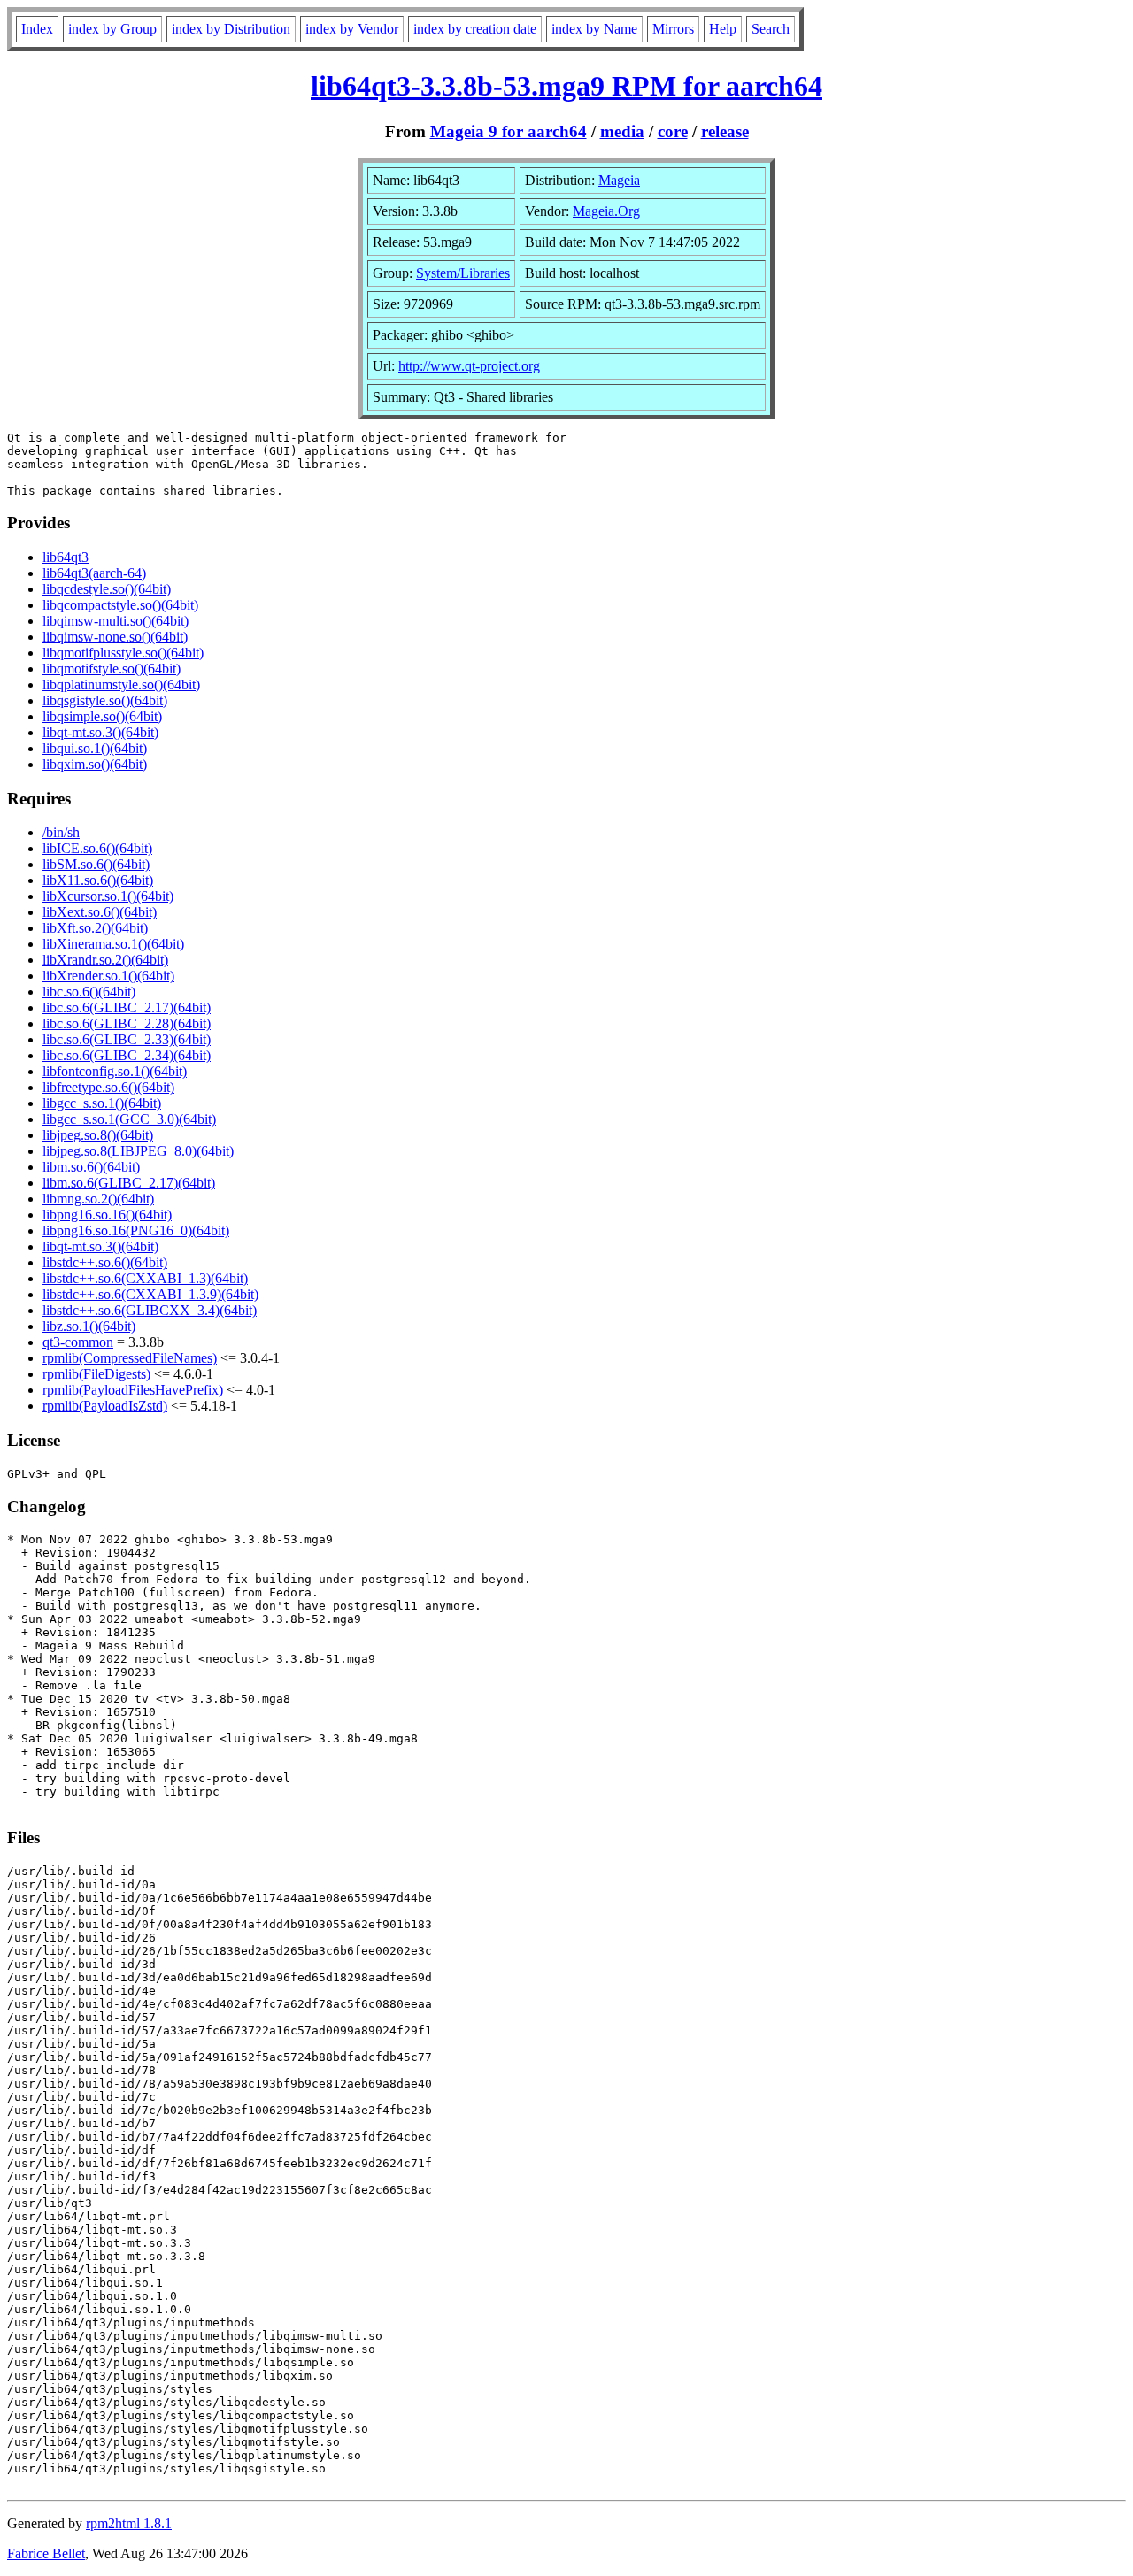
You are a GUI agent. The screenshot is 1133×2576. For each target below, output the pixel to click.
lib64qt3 (66, 557)
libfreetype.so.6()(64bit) (108, 1087)
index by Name (594, 29)
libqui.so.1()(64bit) (95, 748)
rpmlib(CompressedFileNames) (130, 1358)
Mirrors (673, 29)
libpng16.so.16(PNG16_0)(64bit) (136, 1230)
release (725, 131)
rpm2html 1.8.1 (129, 2523)
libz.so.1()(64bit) (89, 1326)
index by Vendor (352, 29)
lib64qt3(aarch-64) (94, 573)
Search (771, 29)
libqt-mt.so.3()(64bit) (100, 732)
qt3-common (78, 1342)
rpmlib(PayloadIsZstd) (105, 1406)
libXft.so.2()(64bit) (95, 928)
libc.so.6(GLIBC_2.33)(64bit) (127, 1039)
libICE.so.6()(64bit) (97, 848)
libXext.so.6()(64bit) (100, 912)
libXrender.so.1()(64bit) (108, 976)
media (622, 131)
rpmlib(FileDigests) (96, 1374)
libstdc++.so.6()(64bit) (105, 1262)
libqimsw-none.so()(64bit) (115, 637)
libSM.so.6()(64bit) (96, 864)
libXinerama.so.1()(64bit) (113, 944)
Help (723, 29)
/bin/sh (61, 832)
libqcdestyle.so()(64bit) (107, 589)
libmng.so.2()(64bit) (98, 1199)
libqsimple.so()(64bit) (102, 716)
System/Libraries (463, 273)
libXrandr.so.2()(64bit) (105, 960)
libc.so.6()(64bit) (89, 992)
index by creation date (475, 29)
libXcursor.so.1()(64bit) (108, 896)
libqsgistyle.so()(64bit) (105, 700)
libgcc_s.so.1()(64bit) (102, 1103)
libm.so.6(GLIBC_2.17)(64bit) (129, 1183)
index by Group (112, 29)
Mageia (619, 180)
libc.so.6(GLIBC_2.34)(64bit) (127, 1055)
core (673, 131)
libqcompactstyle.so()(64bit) (120, 605)
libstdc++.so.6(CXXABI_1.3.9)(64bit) (150, 1294)
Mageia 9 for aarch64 (509, 131)
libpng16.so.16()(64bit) (107, 1215)
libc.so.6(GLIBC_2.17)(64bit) (127, 1007)
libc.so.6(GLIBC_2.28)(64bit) (127, 1023)
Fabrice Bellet (46, 2553)
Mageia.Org (606, 211)
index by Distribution (231, 29)
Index (37, 29)
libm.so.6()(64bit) (91, 1167)
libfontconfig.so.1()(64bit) (115, 1071)
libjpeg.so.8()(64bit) (98, 1135)
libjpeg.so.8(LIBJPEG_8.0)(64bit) (138, 1151)
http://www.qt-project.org (469, 366)
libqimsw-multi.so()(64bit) (116, 621)
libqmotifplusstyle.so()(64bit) (123, 653)
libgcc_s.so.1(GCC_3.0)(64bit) (129, 1119)
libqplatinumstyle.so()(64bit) (121, 684)
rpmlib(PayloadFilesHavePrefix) (133, 1390)
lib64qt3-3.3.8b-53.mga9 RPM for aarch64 (566, 86)
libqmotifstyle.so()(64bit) (112, 669)
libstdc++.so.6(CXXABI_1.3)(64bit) (145, 1278)
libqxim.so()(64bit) (95, 764)
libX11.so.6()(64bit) (98, 880)
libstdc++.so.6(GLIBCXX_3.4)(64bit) (150, 1310)
